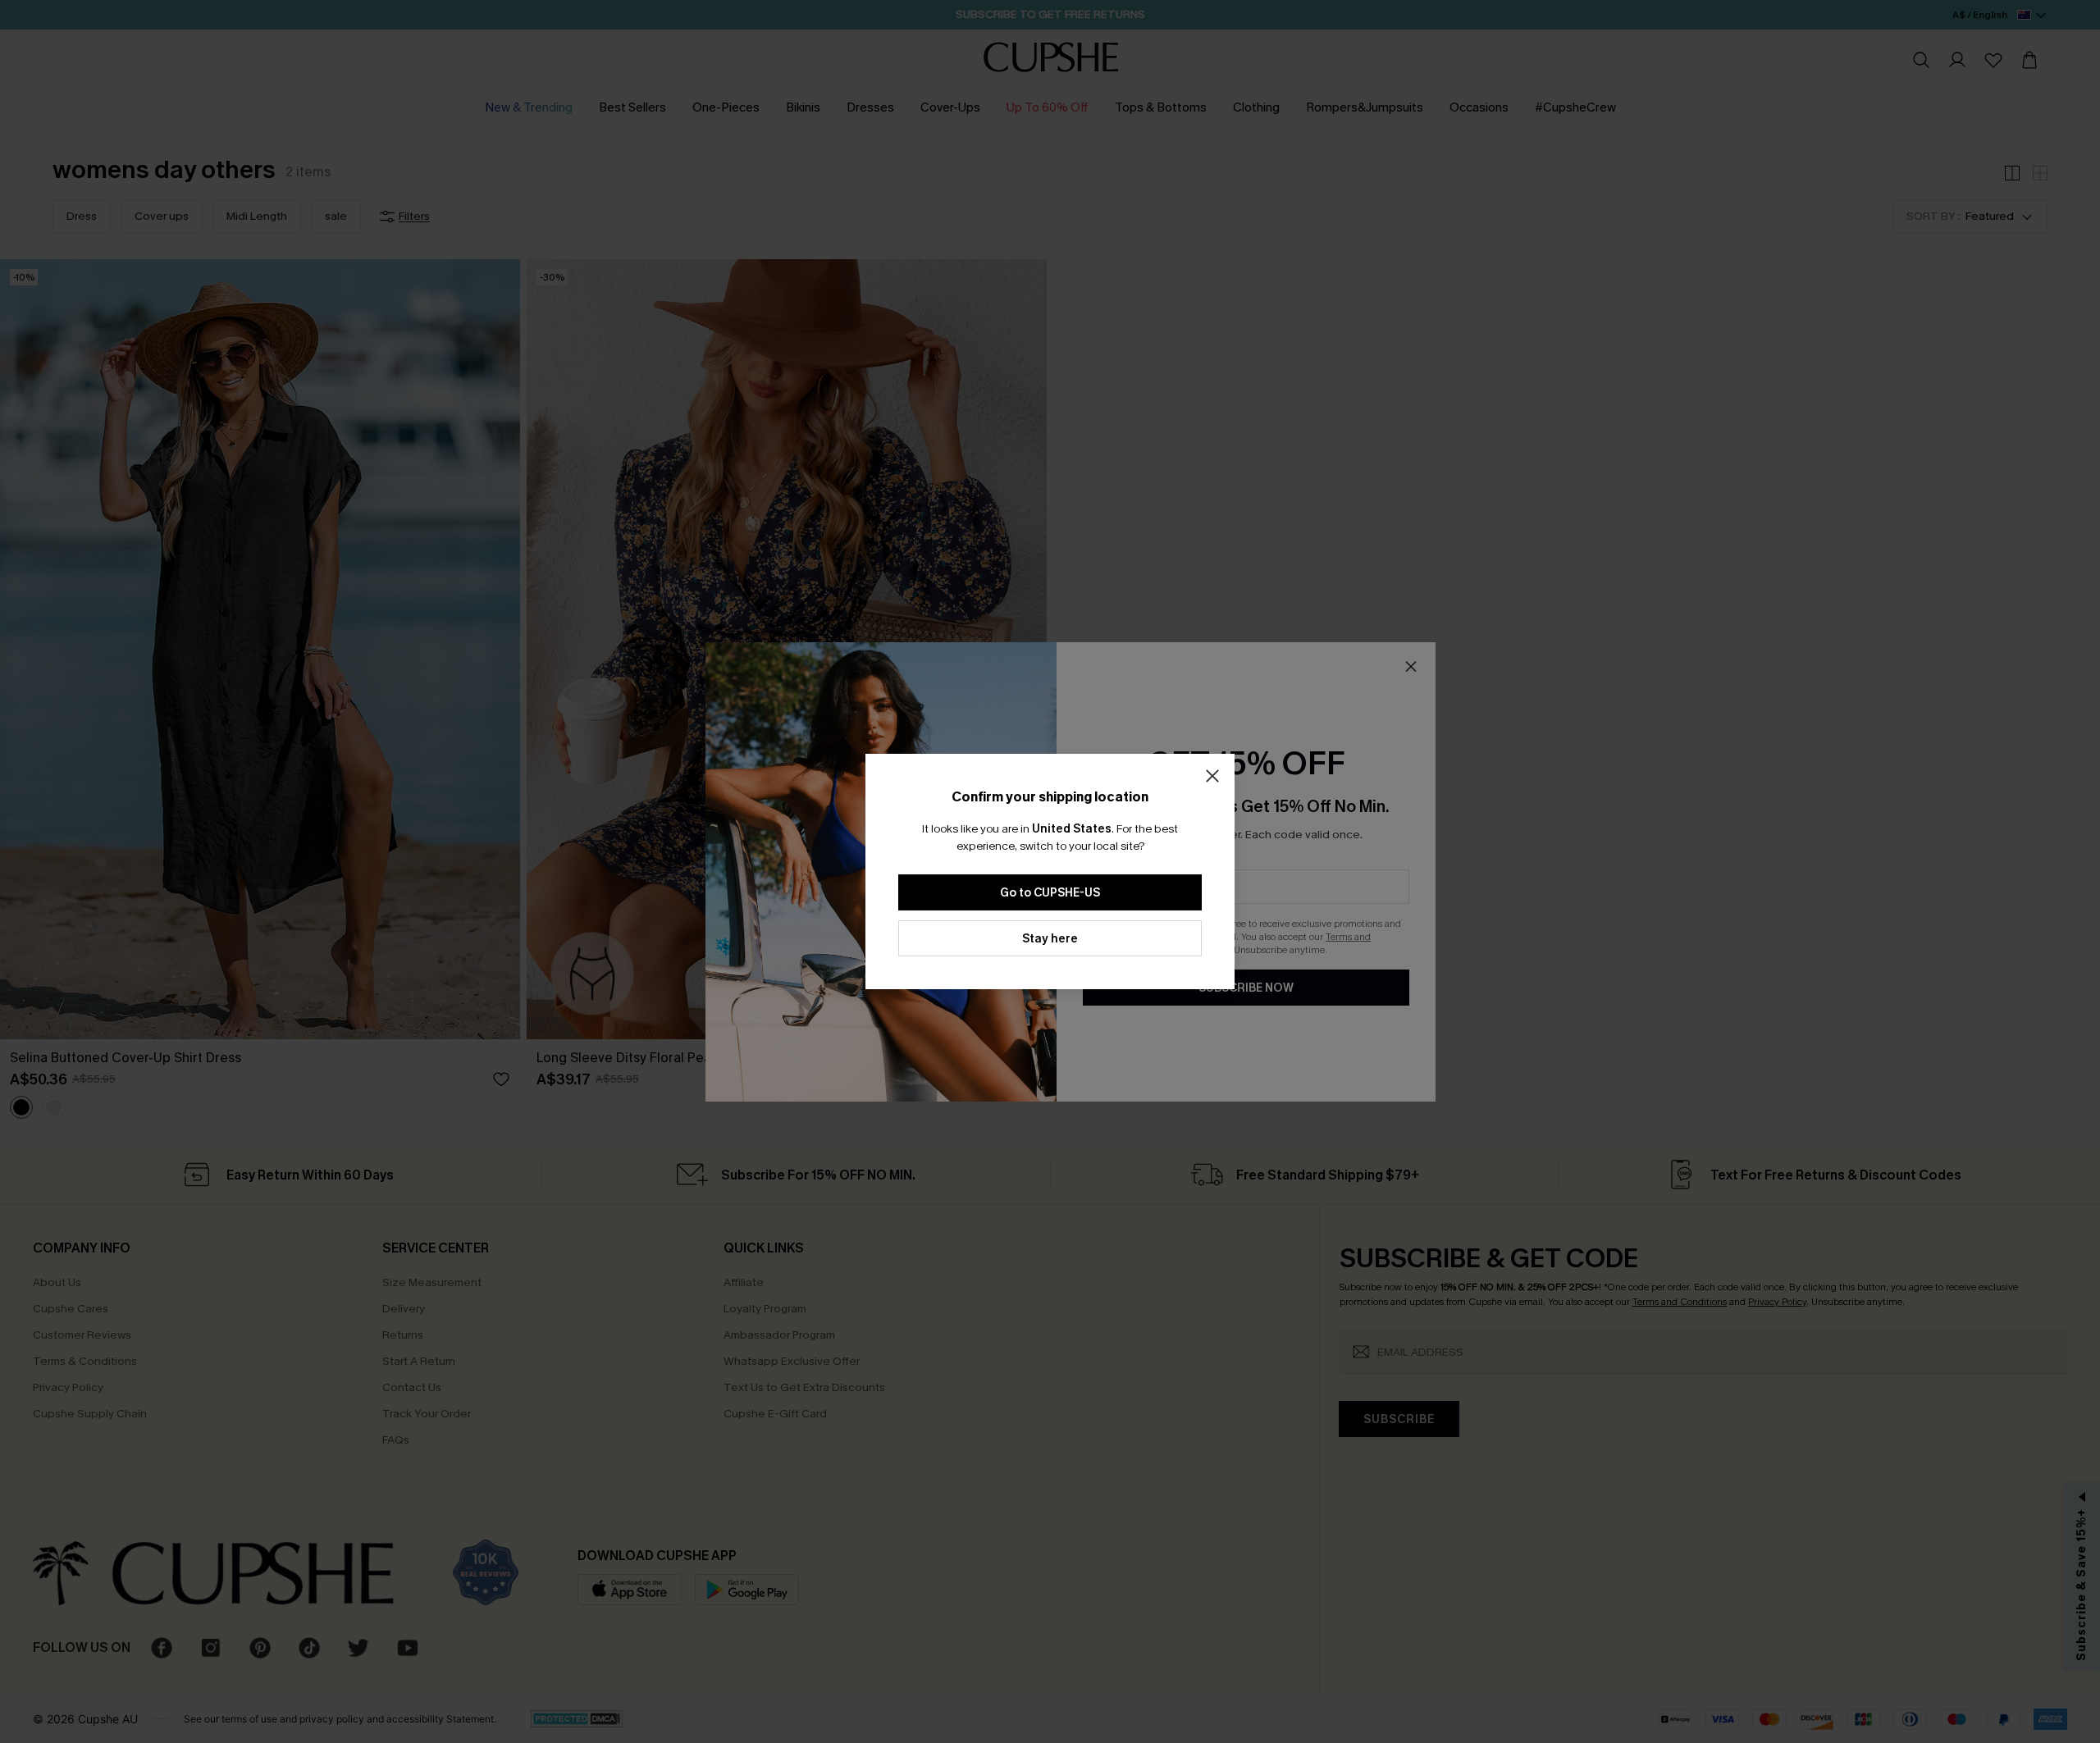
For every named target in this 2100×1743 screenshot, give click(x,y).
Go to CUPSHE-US (1050, 893)
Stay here (1050, 939)
